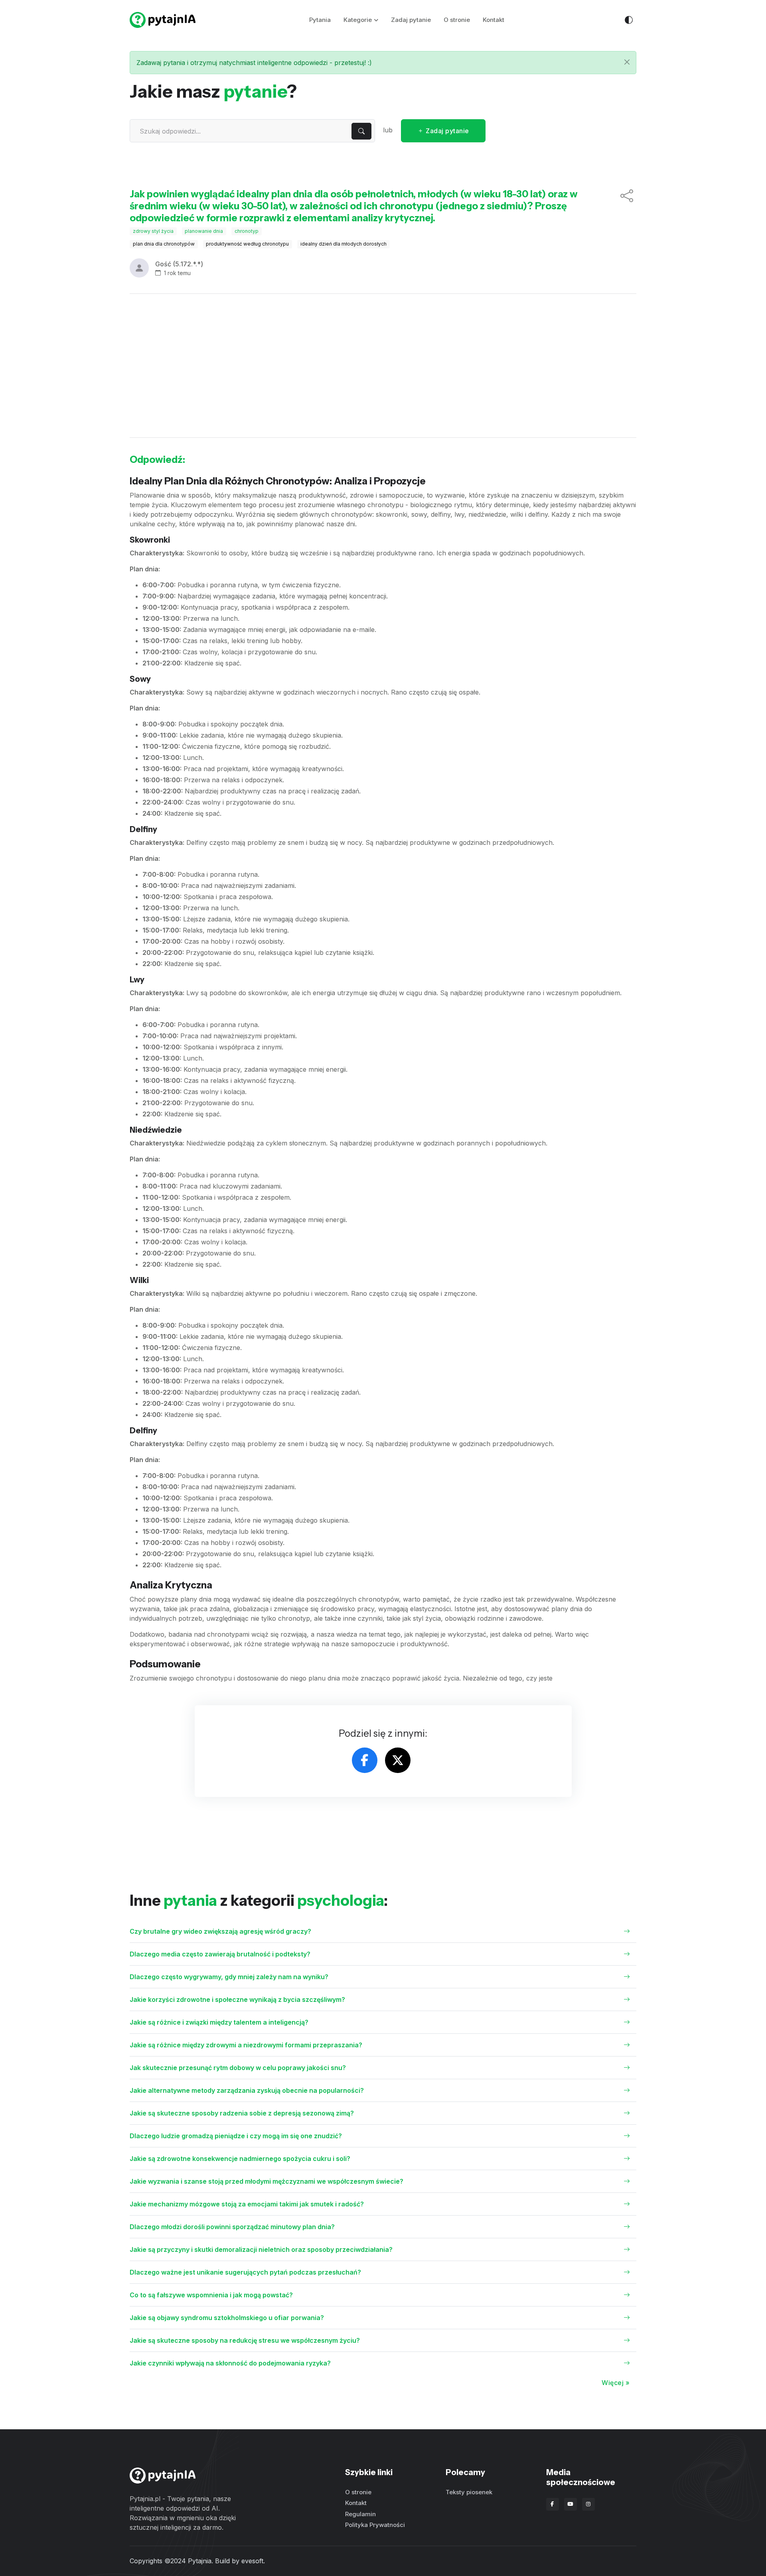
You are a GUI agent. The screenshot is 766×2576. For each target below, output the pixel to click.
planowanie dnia (204, 231)
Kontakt (494, 20)
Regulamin (360, 2514)
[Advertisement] (383, 366)
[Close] (627, 62)
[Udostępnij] (627, 206)
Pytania (320, 20)
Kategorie (358, 20)
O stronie (457, 20)
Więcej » (616, 2383)
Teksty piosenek (469, 2492)
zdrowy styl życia (153, 231)
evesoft (252, 2561)
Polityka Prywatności (375, 2525)
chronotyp (247, 231)
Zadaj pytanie (411, 20)
